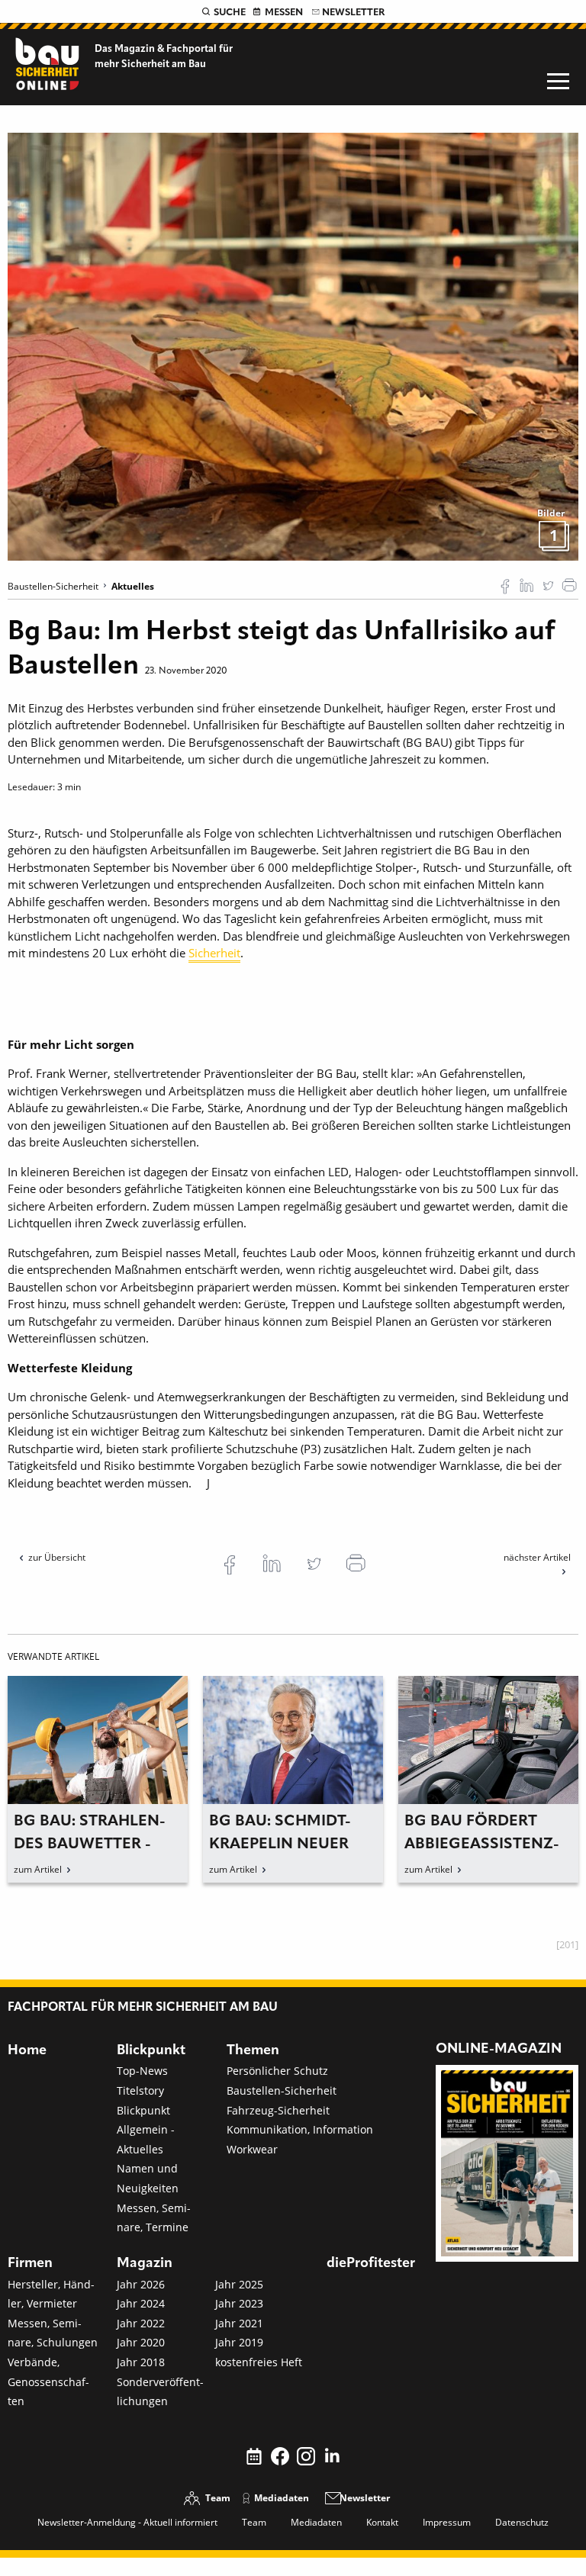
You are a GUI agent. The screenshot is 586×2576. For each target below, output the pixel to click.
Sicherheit (214, 953)
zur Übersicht (57, 1557)
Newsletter (353, 13)
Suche (230, 13)
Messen (284, 13)
